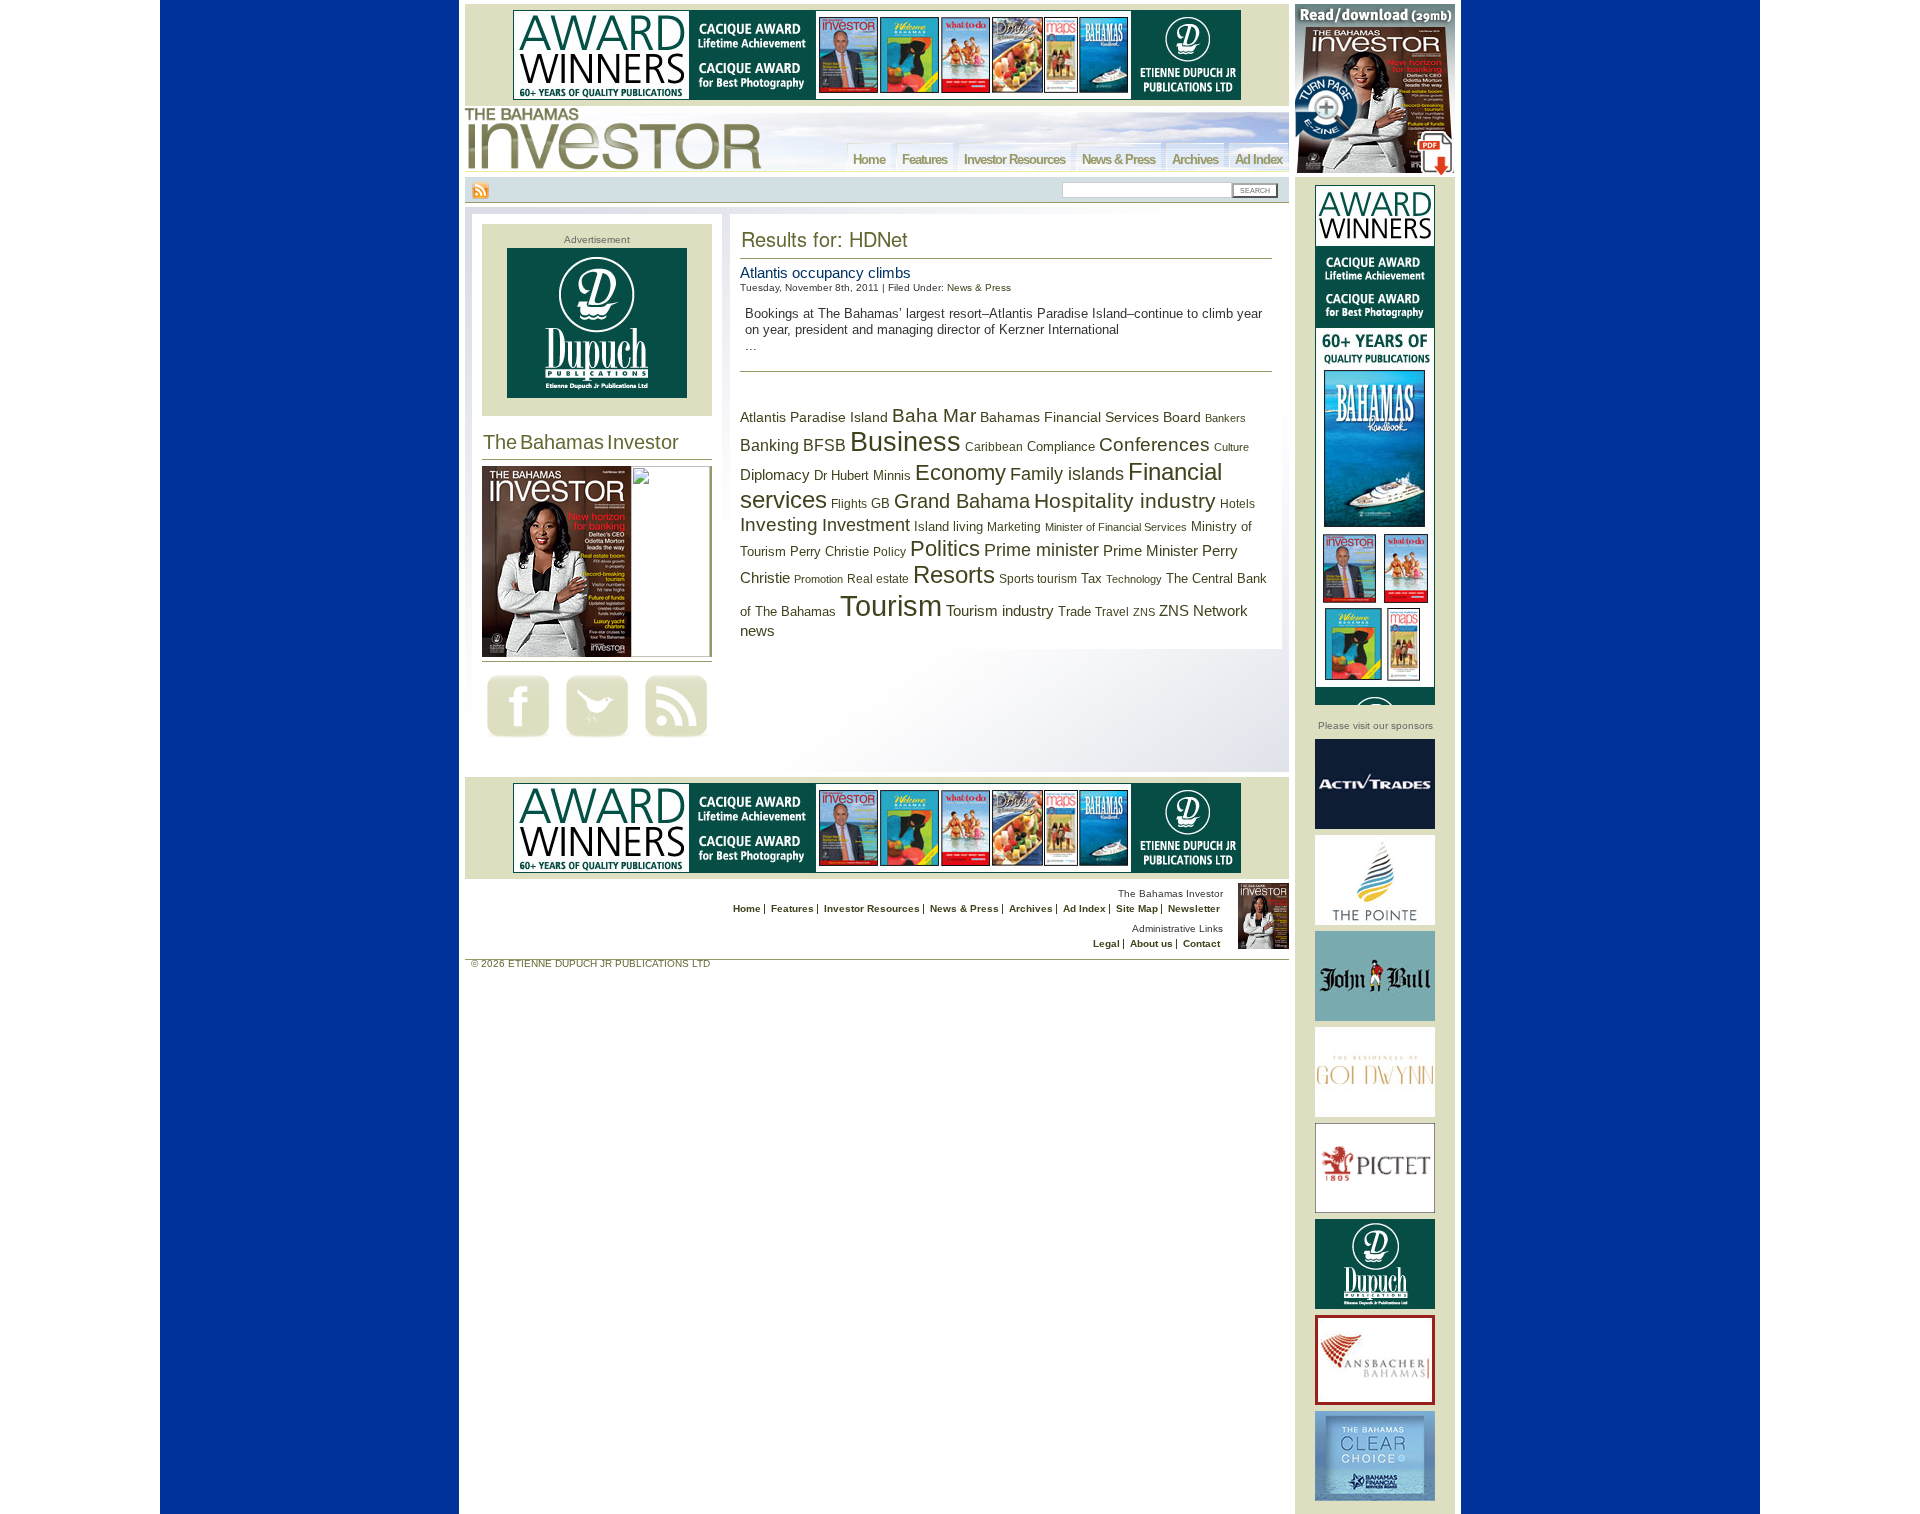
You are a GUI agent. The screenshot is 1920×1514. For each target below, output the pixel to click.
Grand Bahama (962, 501)
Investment (866, 525)
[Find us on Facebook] (518, 739)
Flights (849, 504)
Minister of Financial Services (1116, 527)
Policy (889, 552)
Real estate (878, 579)
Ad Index (1258, 159)
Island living (948, 526)
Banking (769, 445)
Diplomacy (775, 475)
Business (905, 442)
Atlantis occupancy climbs (825, 272)
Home (869, 159)
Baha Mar (934, 415)
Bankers (1225, 418)
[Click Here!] (1375, 825)
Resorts (954, 575)
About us (1151, 943)
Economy (960, 472)
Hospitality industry (1125, 500)
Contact (1201, 943)
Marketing (1014, 527)
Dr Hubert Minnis (862, 475)
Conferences (1154, 444)
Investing (779, 524)
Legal (1106, 943)
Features (924, 159)
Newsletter (1194, 908)
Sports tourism (1038, 579)
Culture (1231, 447)
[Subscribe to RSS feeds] (676, 739)
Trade (1074, 611)
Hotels (1237, 503)
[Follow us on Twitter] (597, 739)
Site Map (1137, 908)
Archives (1195, 159)
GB (880, 503)
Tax (1091, 578)
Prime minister (1041, 549)
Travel (1112, 612)
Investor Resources (1014, 159)
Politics (945, 548)
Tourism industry (1000, 611)
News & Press (1118, 159)
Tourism (891, 605)
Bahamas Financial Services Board (1090, 417)
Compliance (1061, 446)
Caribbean (994, 447)
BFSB (824, 445)
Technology (1134, 579)
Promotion (818, 579)
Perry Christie (829, 551)
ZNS (1144, 612)
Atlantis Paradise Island (814, 417)
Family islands (1067, 474)
